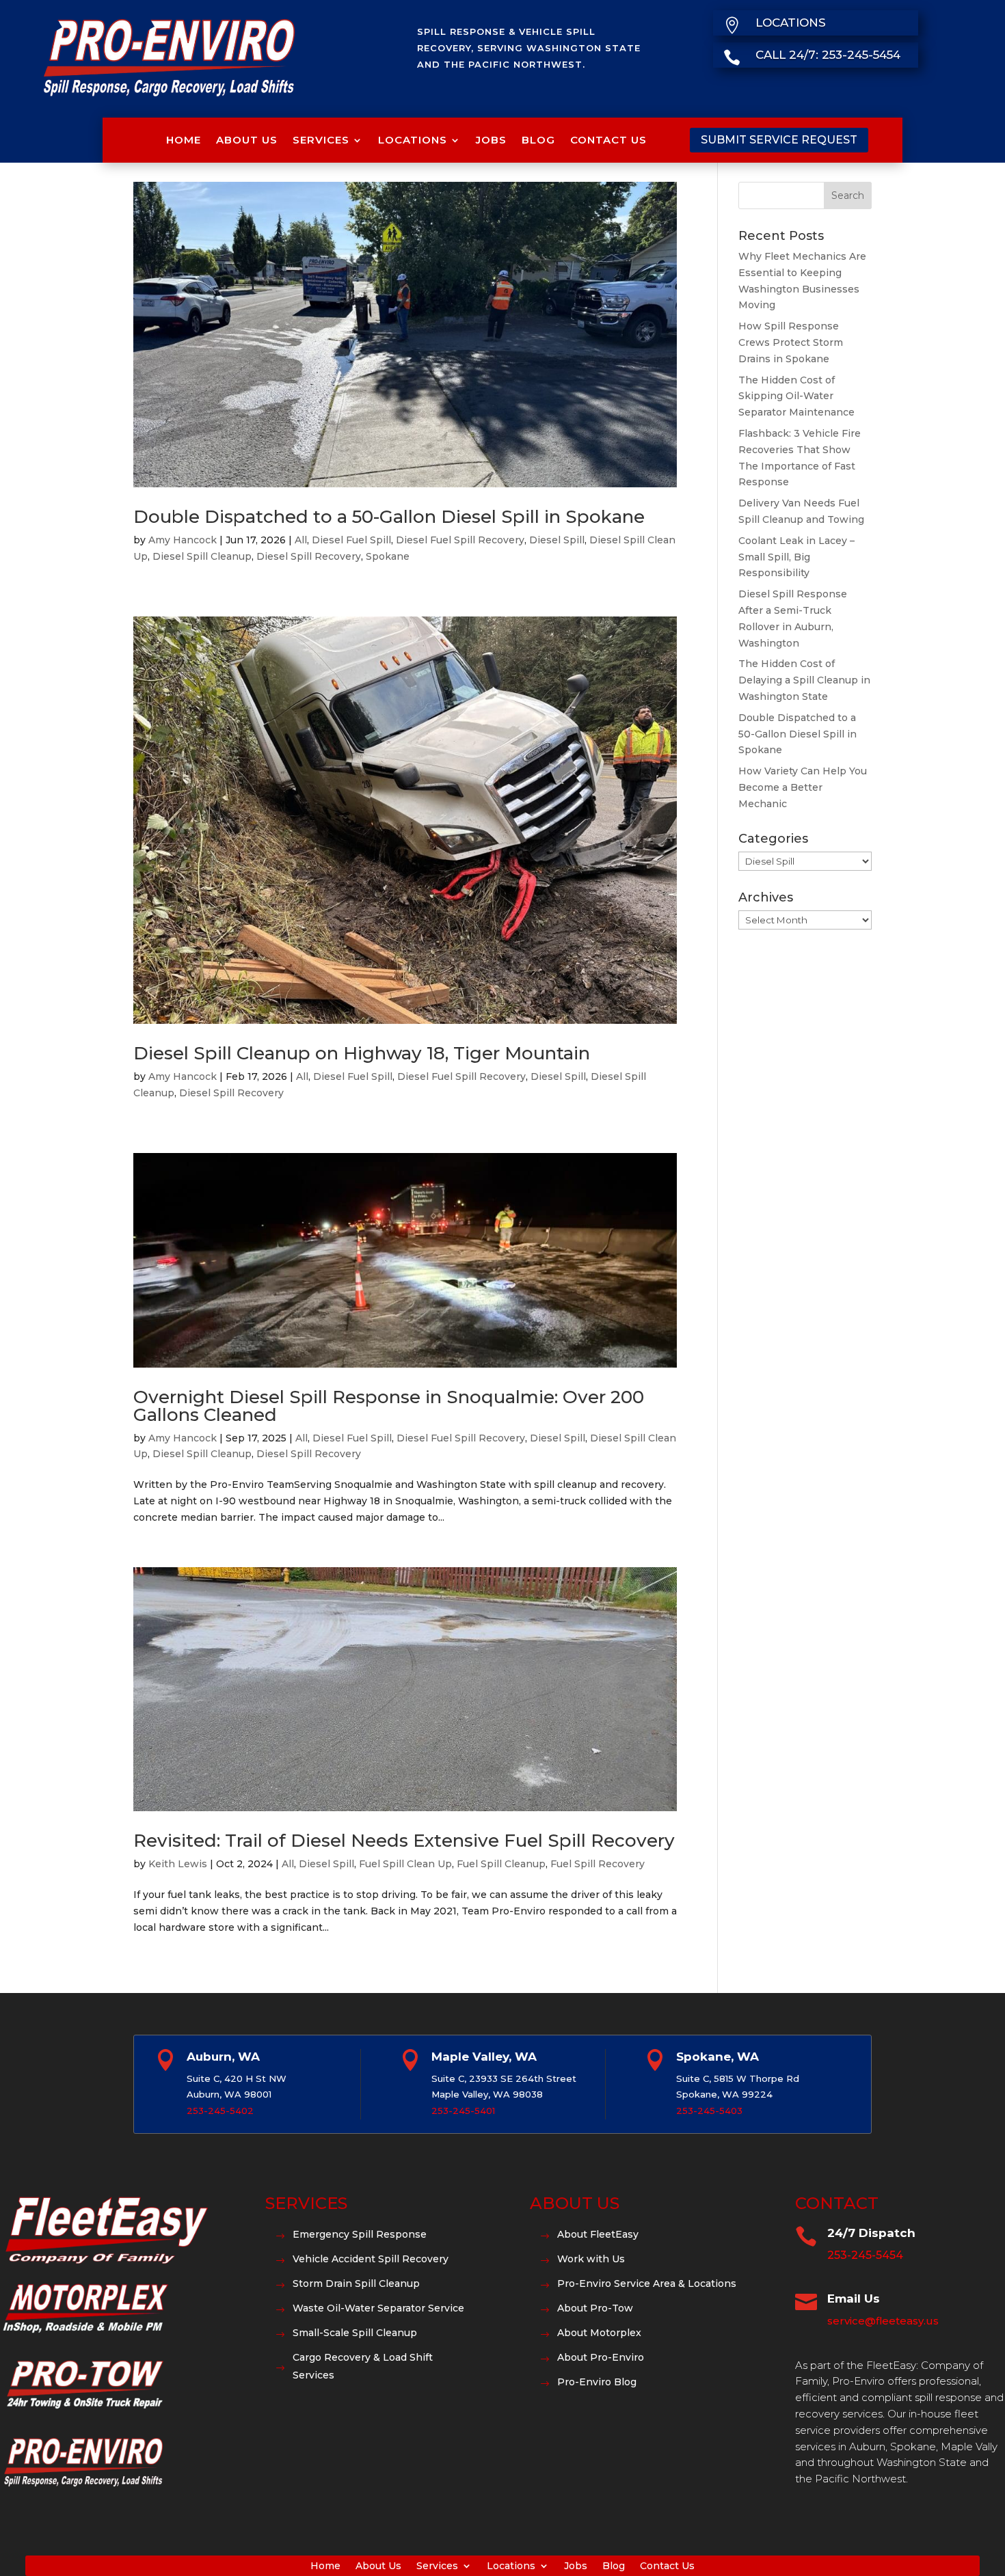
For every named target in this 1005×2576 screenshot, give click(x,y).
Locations (413, 140)
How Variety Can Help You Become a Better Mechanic (803, 787)
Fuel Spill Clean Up (405, 1864)
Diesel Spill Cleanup (202, 556)
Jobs (491, 140)
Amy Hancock (183, 540)
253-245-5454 (865, 2255)
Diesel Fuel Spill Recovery (460, 540)
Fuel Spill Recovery (598, 1864)
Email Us (854, 2299)
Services (321, 140)
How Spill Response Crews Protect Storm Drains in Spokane (791, 342)
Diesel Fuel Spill (351, 540)
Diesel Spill (557, 540)
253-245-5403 (709, 2111)
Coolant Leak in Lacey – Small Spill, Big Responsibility (796, 557)
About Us (247, 140)
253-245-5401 (463, 2111)
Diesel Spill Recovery (309, 556)
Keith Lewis (178, 1864)
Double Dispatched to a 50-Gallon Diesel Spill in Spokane (389, 517)
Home (184, 140)
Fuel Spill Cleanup (501, 1864)
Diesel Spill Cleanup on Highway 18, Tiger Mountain (362, 1053)
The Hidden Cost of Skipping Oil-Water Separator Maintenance (796, 396)
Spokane (388, 556)
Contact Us (608, 140)
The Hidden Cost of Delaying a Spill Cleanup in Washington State (804, 680)
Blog (538, 140)
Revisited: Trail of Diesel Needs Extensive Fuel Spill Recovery (404, 1841)
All (301, 540)
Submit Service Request (779, 140)
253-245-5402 (220, 2111)
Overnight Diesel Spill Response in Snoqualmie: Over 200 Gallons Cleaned (389, 1406)
